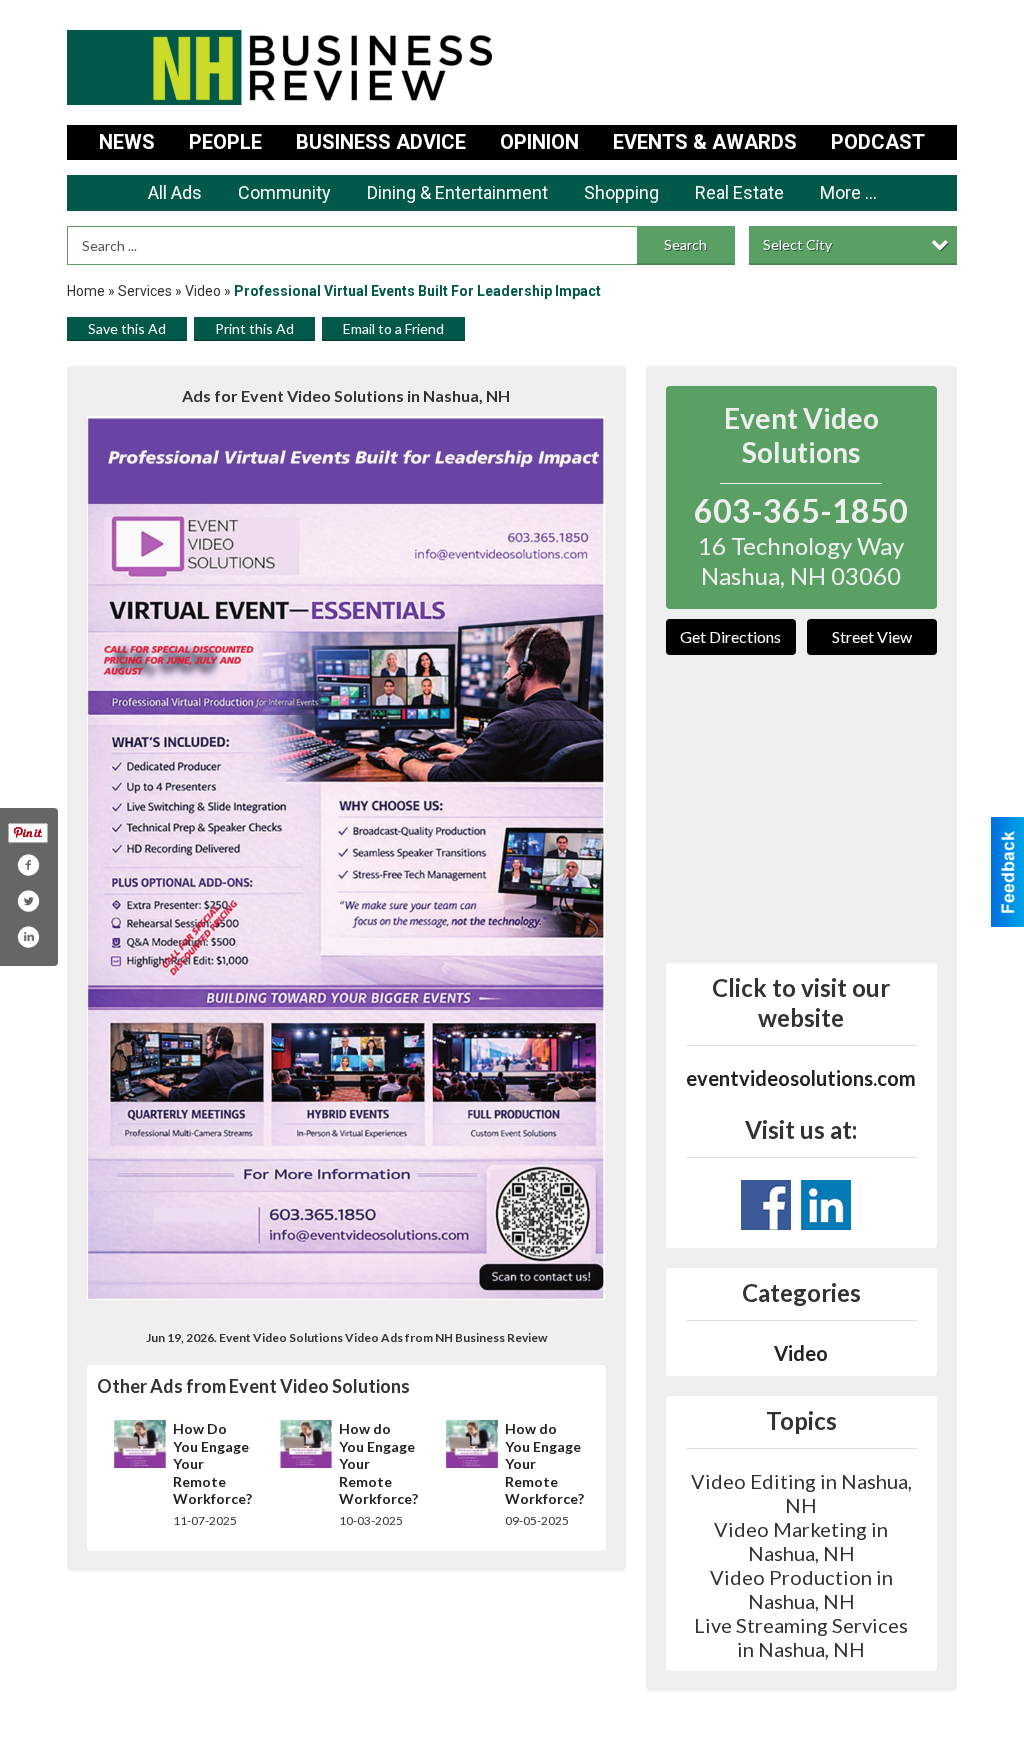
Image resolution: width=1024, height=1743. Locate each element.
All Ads (175, 192)
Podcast (878, 142)
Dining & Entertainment (457, 192)
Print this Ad (254, 328)
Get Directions (730, 636)
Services (145, 291)
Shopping (621, 192)
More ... (848, 192)
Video (203, 291)
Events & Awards (705, 142)
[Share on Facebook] (28, 865)
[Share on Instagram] (28, 937)
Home (86, 291)
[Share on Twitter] (28, 901)
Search (685, 244)
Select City (797, 244)
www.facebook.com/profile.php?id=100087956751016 (766, 1205)
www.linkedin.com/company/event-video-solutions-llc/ (826, 1205)
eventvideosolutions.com (801, 1078)
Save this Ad (127, 328)
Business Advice (381, 142)
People (225, 142)
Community (284, 192)
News (127, 142)
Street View (872, 636)
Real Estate (739, 192)
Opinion (539, 142)
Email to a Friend (393, 328)
